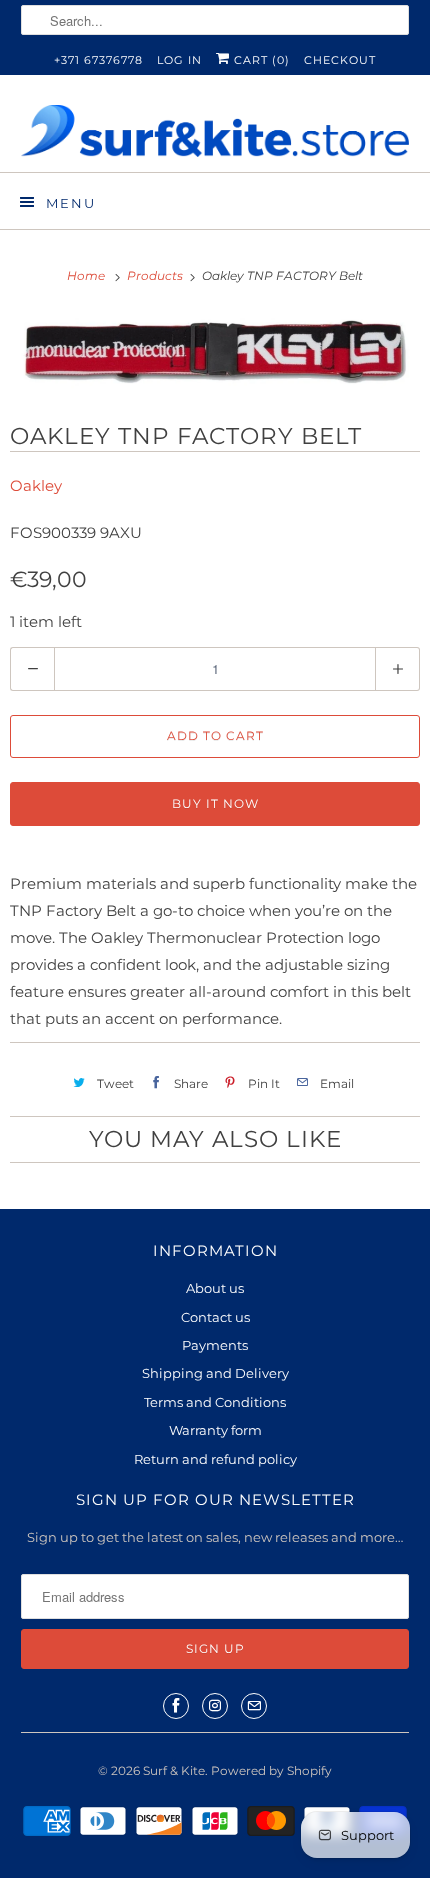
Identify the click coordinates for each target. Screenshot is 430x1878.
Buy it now (215, 803)
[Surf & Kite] (215, 131)
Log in (179, 60)
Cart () (260, 60)
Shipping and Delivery (215, 1373)
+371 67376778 (98, 60)
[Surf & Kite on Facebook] (176, 1706)
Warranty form (215, 1430)
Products (156, 275)
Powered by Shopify (271, 1770)
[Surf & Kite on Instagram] (215, 1706)
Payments (215, 1345)
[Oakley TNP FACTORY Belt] (215, 352)
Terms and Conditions (215, 1402)
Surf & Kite (174, 1770)
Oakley (36, 485)
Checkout (340, 60)
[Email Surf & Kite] (254, 1706)
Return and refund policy (215, 1459)
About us (215, 1288)
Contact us (215, 1317)
